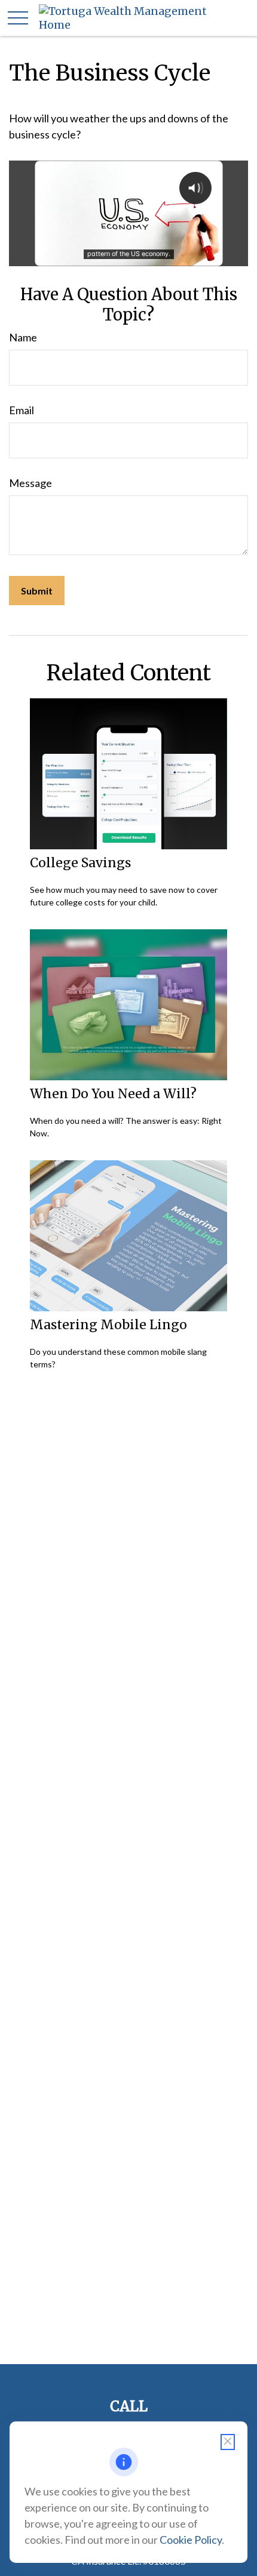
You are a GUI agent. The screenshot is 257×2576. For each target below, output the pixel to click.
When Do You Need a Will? (113, 1094)
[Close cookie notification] (228, 2442)
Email (22, 410)
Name (23, 337)
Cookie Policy (191, 2540)
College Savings (80, 863)
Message (30, 483)
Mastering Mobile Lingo (108, 1325)
